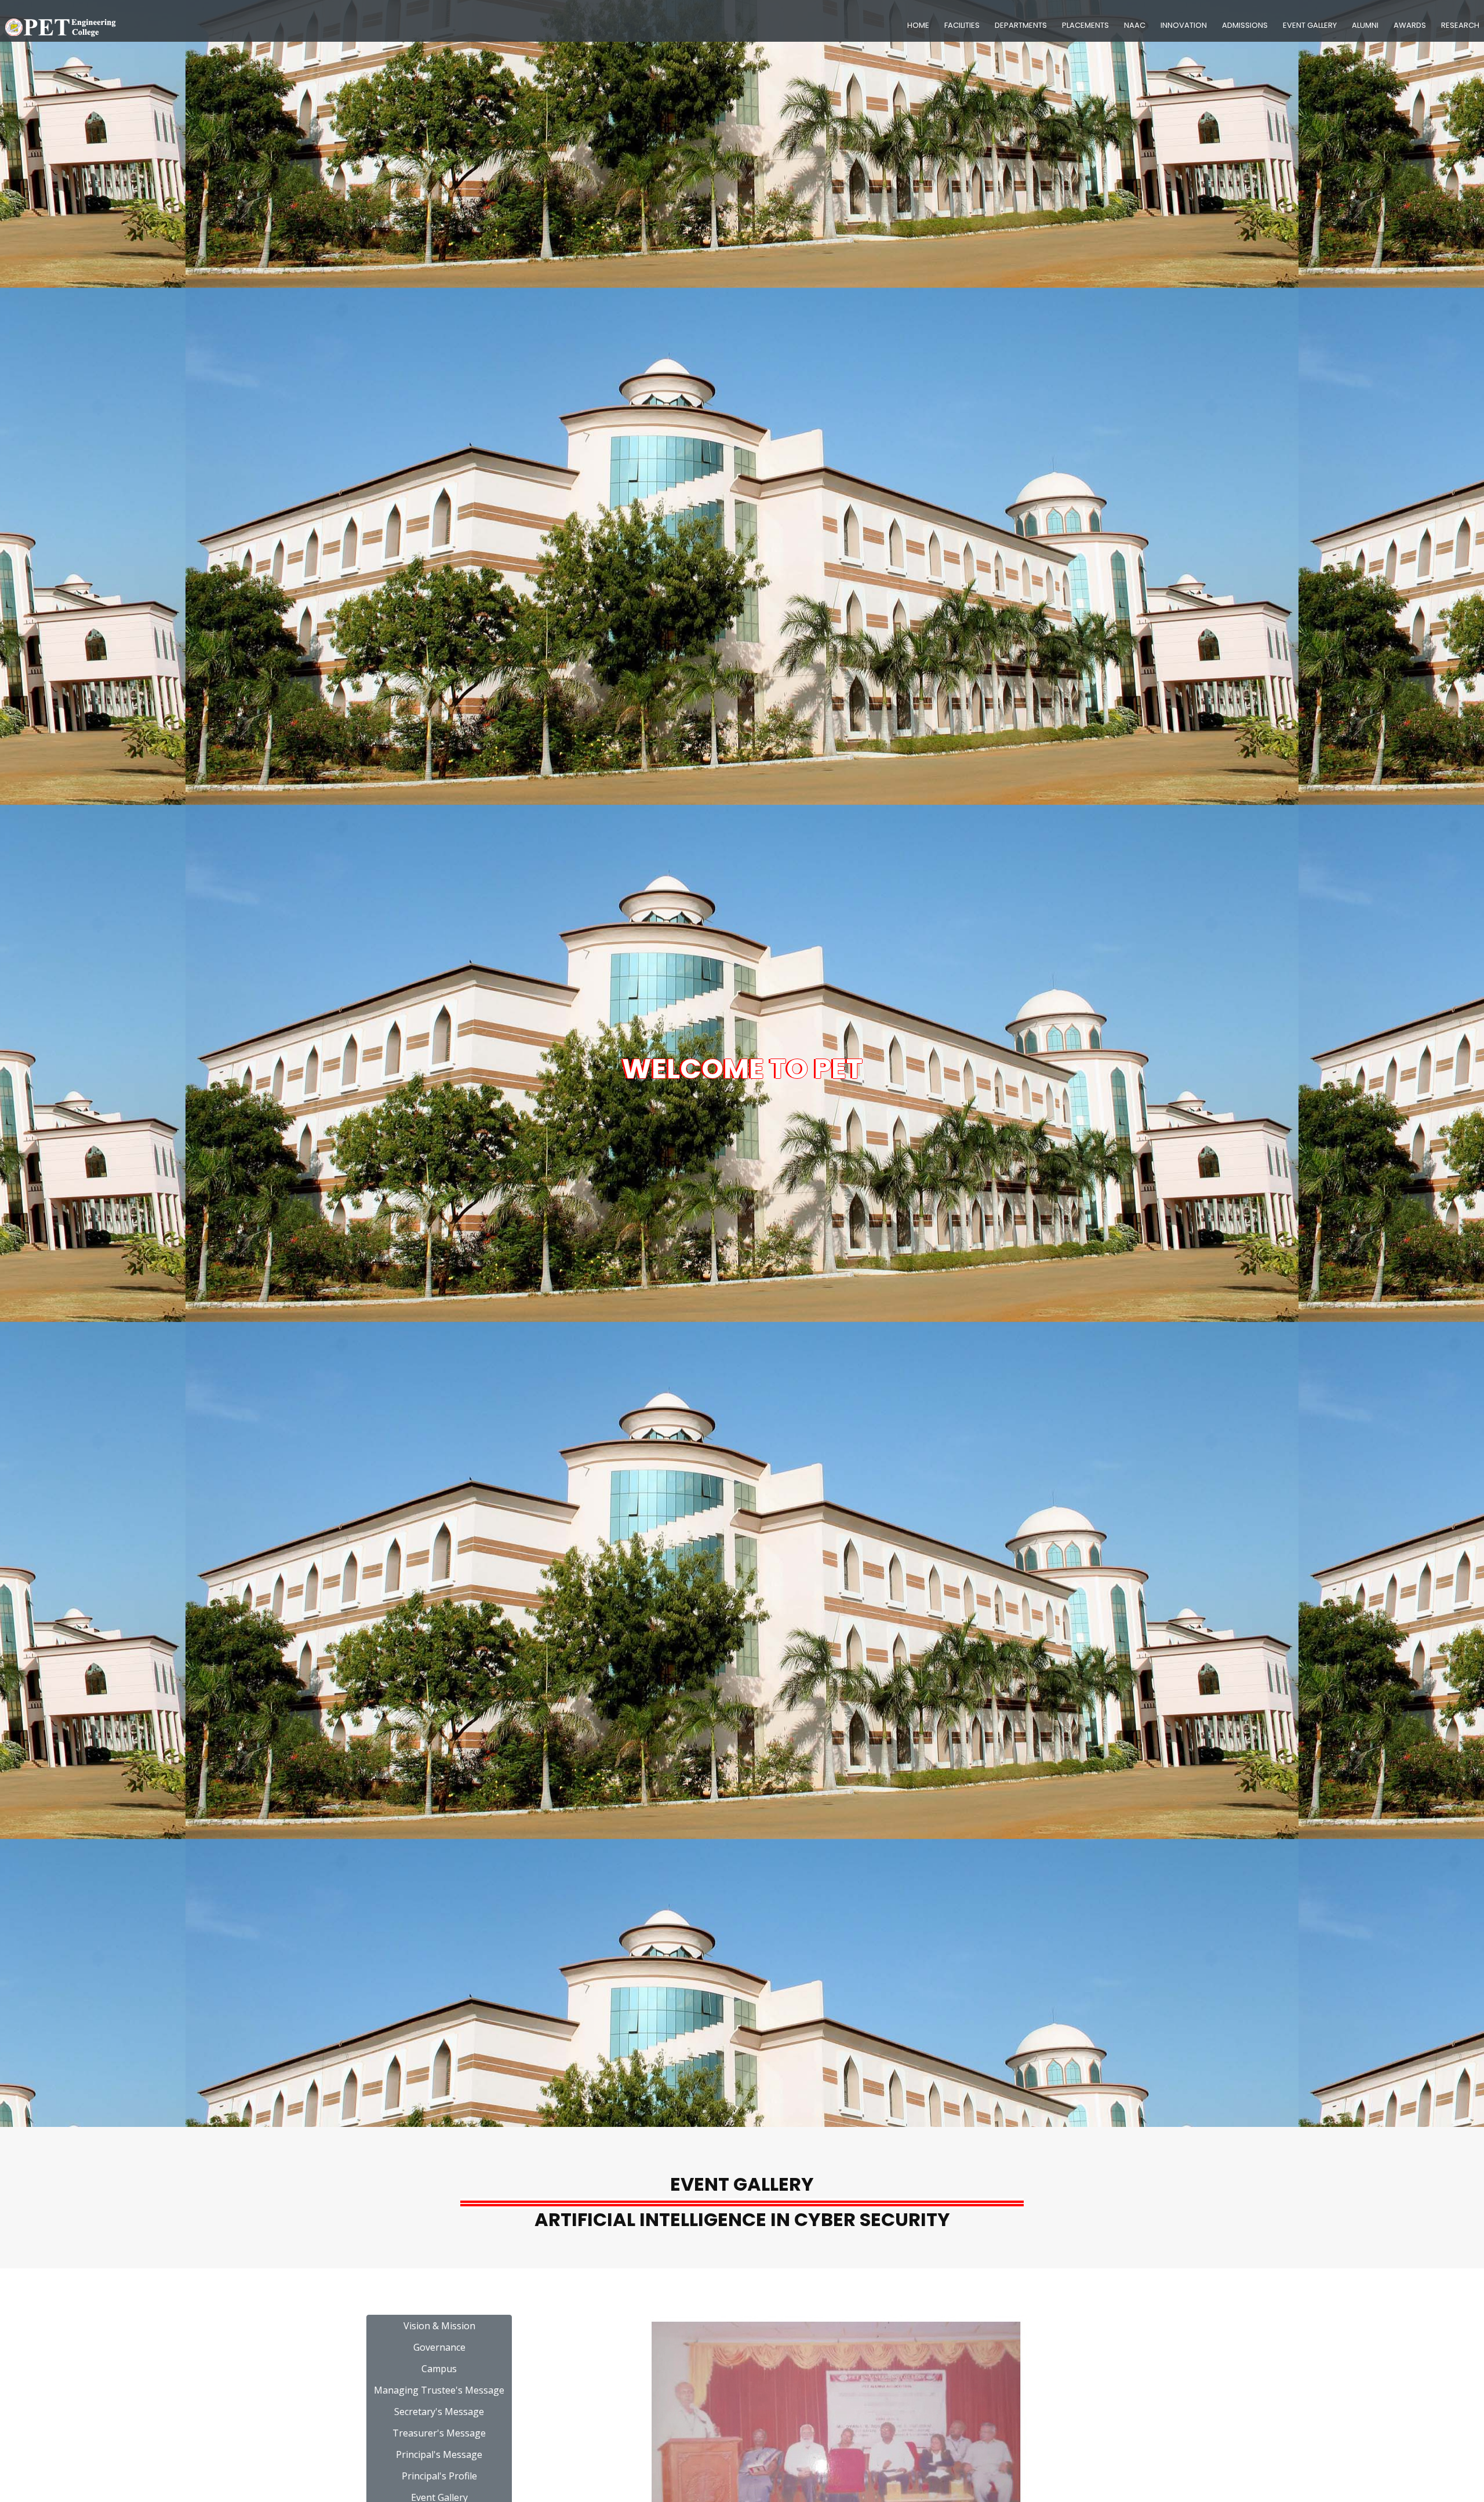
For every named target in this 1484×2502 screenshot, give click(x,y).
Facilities (962, 25)
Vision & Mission (439, 2326)
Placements (1085, 25)
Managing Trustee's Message (439, 2390)
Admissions (1245, 25)
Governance (439, 2347)
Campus (439, 2369)
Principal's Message (439, 2454)
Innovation (1184, 25)
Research (1460, 25)
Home (918, 25)
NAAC (1135, 25)
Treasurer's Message (439, 2433)
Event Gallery (1310, 25)
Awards (1410, 25)
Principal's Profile (439, 2476)
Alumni (1365, 25)
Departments (1021, 25)
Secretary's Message (439, 2412)
